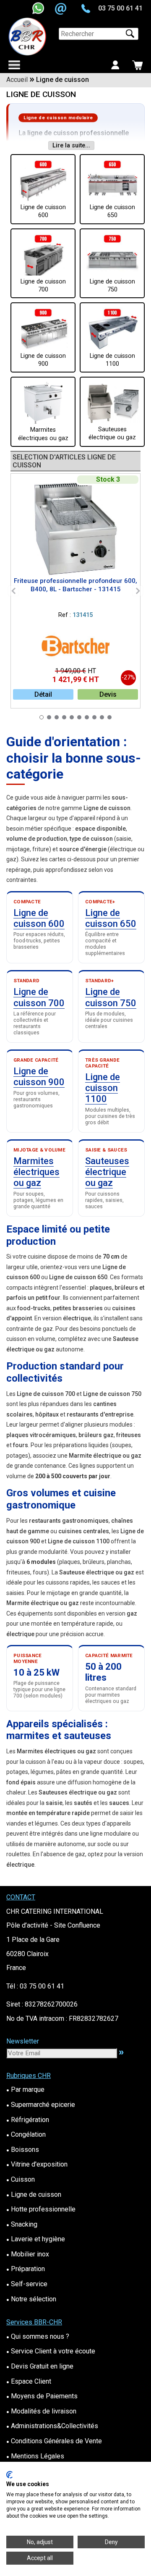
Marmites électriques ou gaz (36, 1172)
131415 (83, 615)
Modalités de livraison (41, 2411)
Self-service (27, 2284)
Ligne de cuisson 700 (39, 997)
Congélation (26, 2134)
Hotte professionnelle (41, 2209)
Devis (108, 694)
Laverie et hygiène (36, 2239)
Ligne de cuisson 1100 (103, 1088)
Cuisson (21, 2179)
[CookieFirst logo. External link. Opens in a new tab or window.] (9, 2475)
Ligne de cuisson (34, 2194)
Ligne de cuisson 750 (111, 997)
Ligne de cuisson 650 (111, 918)
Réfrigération (28, 2120)
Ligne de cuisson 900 (39, 1077)
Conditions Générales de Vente (54, 2441)
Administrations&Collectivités (52, 2426)
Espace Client (29, 2381)
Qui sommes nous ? (38, 2336)
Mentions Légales (35, 2456)
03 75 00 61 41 (120, 8)
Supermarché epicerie (41, 2105)
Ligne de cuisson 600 (39, 918)
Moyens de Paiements (42, 2396)
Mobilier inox (28, 2254)
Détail (43, 694)
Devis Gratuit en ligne (40, 2366)
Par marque (25, 2089)
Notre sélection (31, 2299)
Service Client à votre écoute (51, 2351)
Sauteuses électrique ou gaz (107, 1172)
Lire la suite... (71, 146)
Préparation (26, 2269)
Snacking (22, 2224)
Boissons (23, 2150)
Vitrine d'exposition (37, 2164)
